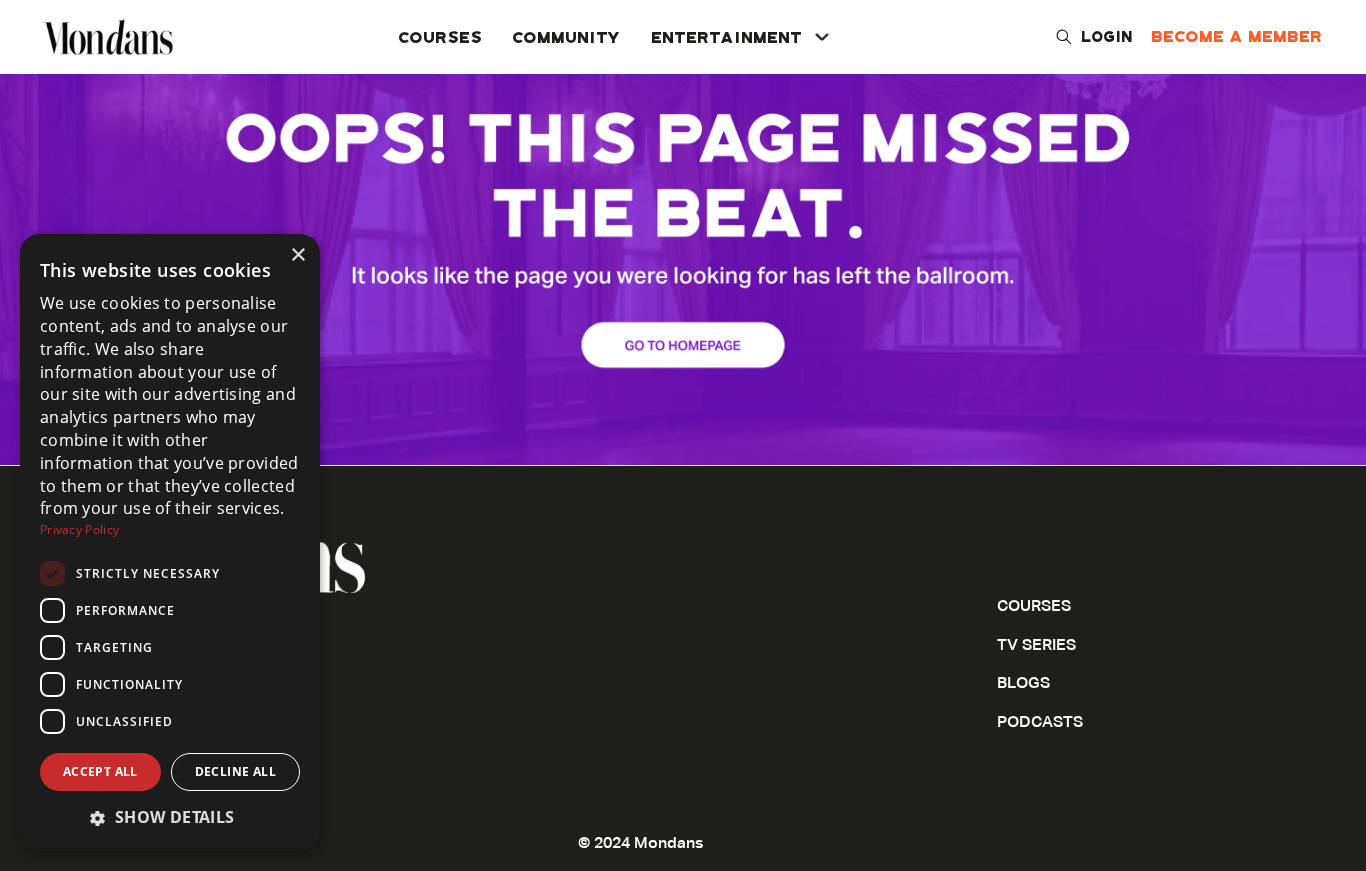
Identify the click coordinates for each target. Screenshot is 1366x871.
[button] (170, 817)
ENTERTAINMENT (727, 36)
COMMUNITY (567, 36)
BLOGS (1023, 684)
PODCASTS (1040, 723)
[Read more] (683, 232)
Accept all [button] (100, 771)
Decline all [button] (235, 771)
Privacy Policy (79, 529)
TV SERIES (1036, 646)
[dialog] (170, 542)
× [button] (297, 255)
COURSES (441, 36)
